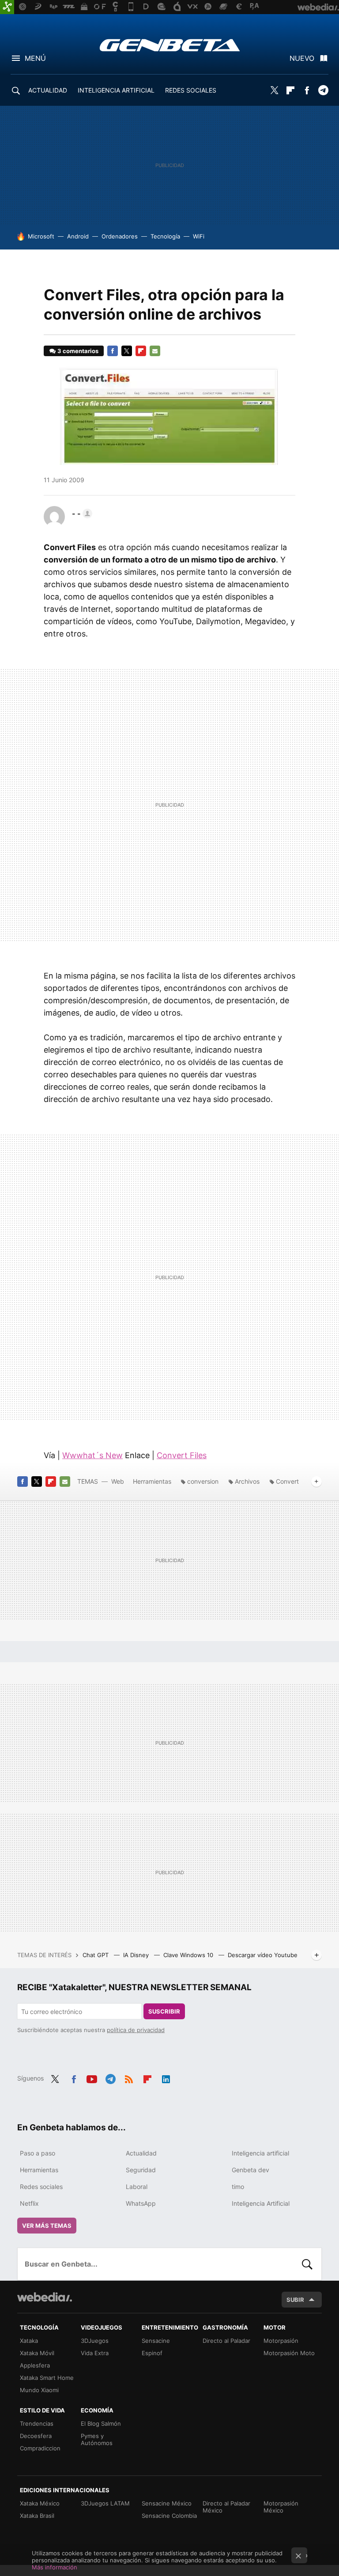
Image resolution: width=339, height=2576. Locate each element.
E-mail (155, 351)
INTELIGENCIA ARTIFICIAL (116, 90)
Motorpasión (281, 2341)
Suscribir (164, 2011)
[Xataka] (7, 7)
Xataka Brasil (37, 2516)
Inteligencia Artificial (261, 2203)
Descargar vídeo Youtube (263, 1955)
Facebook (307, 90)
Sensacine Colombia (169, 2516)
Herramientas (152, 1481)
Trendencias (37, 2423)
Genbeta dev (250, 2170)
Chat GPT (96, 1955)
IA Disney (137, 1955)
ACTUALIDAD (48, 90)
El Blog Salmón (101, 2423)
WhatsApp (141, 2203)
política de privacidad (136, 2030)
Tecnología (165, 236)
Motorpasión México (281, 2507)
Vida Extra (95, 2353)
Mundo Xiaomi (39, 2390)
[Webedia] (45, 2297)
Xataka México (40, 2503)
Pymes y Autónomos (97, 2439)
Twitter (274, 90)
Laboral (137, 2187)
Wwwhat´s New (92, 1455)
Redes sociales (41, 2187)
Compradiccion (40, 2448)
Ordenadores (120, 236)
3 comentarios (78, 351)
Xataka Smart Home (47, 2378)
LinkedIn (166, 2077)
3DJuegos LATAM (105, 2503)
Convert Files (182, 1455)
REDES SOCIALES (191, 90)
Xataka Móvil (37, 2353)
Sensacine (156, 2341)
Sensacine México (167, 2503)
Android (78, 236)
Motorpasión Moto (289, 2353)
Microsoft (41, 236)
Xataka (29, 2341)
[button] (81, 514)
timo (238, 2187)
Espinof (152, 2353)
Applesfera (35, 2365)
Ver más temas (47, 2226)
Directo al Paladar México (226, 2507)
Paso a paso (38, 2153)
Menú (35, 58)
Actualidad (141, 2153)
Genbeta (170, 45)
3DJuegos (95, 2341)
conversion (203, 1481)
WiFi (199, 236)
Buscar (307, 2264)
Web (118, 1481)
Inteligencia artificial (260, 2153)
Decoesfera (36, 2436)
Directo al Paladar (226, 2341)
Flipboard (290, 90)
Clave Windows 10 (189, 1955)
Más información (55, 2567)
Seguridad (141, 2170)
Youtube (92, 2077)
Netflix (29, 2203)
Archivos (247, 1481)
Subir (295, 2300)
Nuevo (302, 58)
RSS (129, 2077)
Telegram (323, 90)
